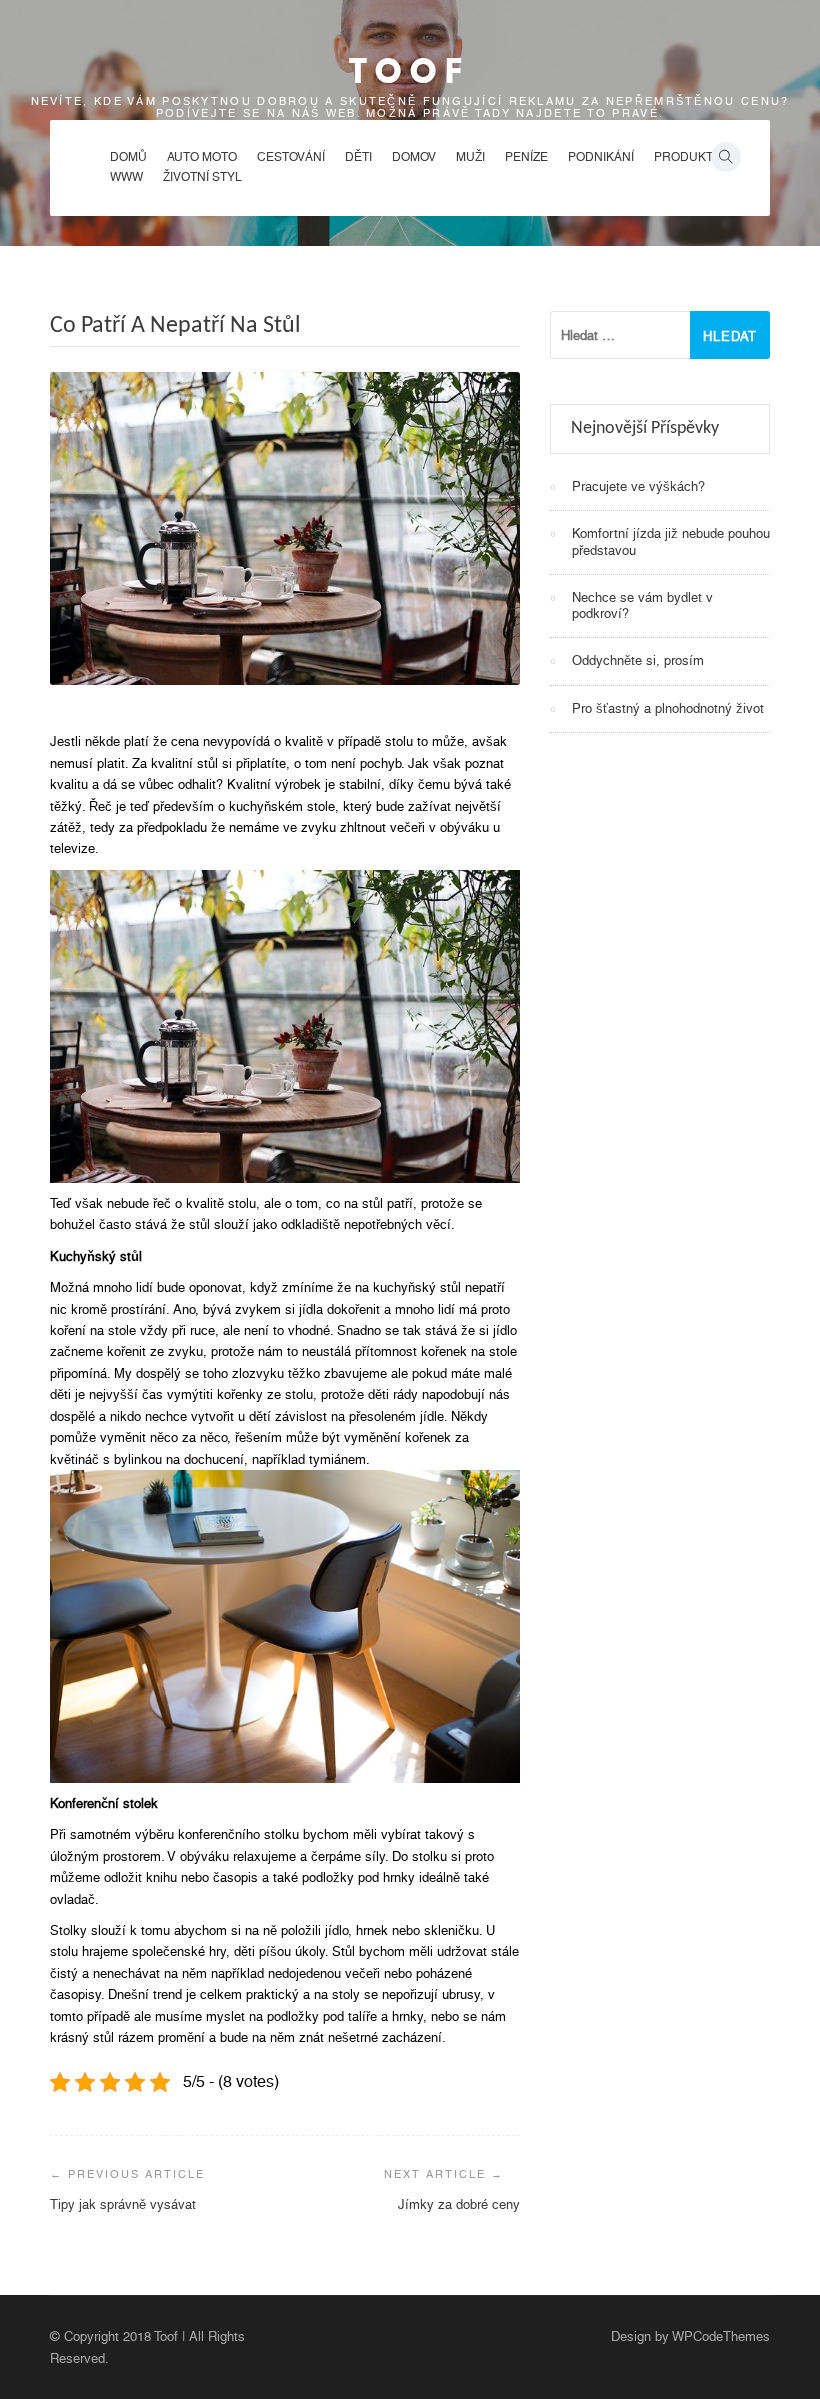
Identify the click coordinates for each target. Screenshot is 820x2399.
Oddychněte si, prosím (638, 660)
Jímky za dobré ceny (459, 2204)
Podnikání (601, 157)
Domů (128, 157)
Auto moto (202, 157)
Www (126, 177)
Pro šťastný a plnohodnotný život (668, 708)
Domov (414, 157)
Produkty (687, 157)
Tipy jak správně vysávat (123, 2204)
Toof (409, 71)
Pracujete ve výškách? (638, 486)
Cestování (291, 157)
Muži (470, 157)
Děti (358, 157)
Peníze (526, 157)
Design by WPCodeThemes (690, 2336)
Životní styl (202, 177)
